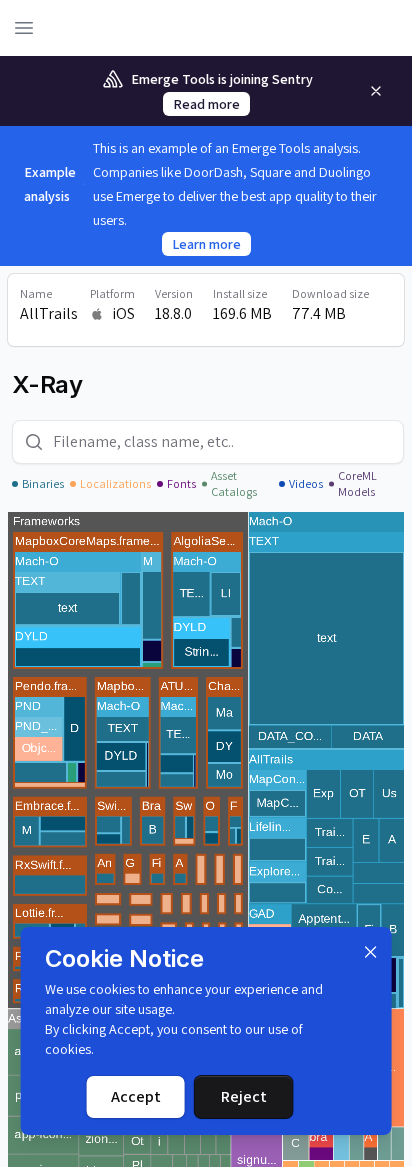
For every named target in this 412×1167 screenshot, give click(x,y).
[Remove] (376, 91)
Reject (244, 1096)
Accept (136, 1096)
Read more (206, 104)
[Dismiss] (370, 952)
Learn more (206, 244)
